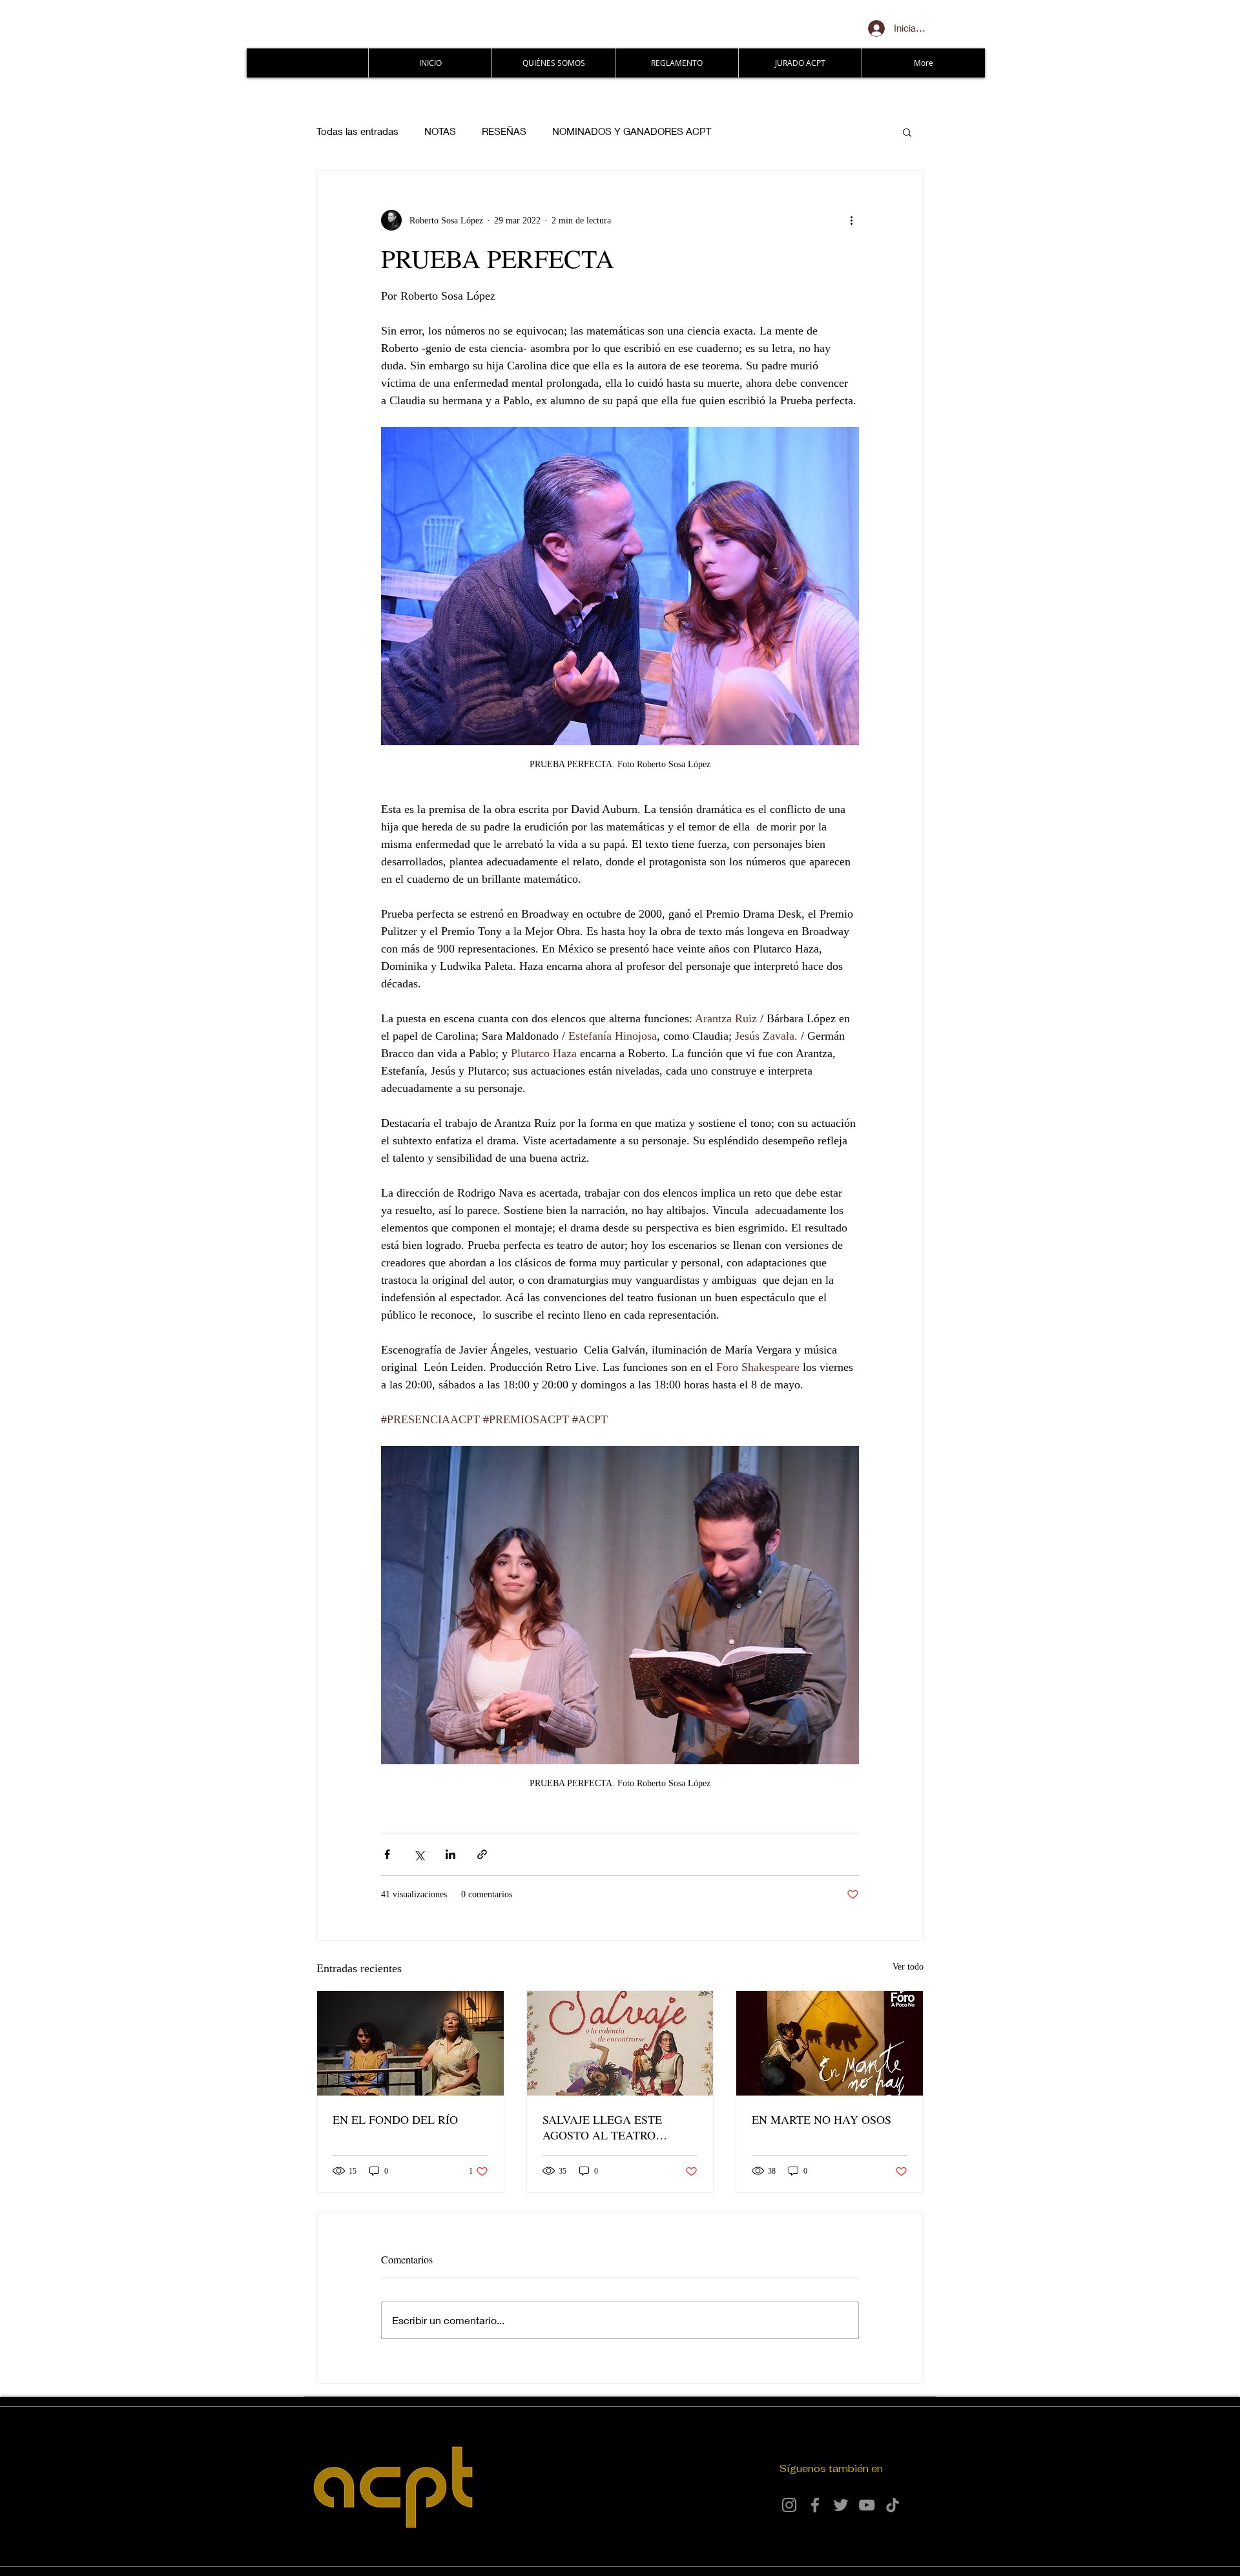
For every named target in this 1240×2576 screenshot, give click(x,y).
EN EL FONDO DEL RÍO (395, 2119)
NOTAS (440, 131)
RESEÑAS (504, 131)
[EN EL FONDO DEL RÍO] (410, 2043)
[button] (907, 132)
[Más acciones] (851, 220)
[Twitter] (841, 2505)
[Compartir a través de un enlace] (482, 1854)
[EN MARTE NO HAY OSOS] (830, 2043)
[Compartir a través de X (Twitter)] (419, 1854)
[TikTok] (893, 2505)
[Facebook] (815, 2505)
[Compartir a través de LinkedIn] (450, 1854)
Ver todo (908, 1967)
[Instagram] (789, 2505)
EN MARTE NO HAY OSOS (821, 2119)
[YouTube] (867, 2505)
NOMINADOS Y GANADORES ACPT (632, 131)
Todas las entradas (357, 131)
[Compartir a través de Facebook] (387, 1854)
